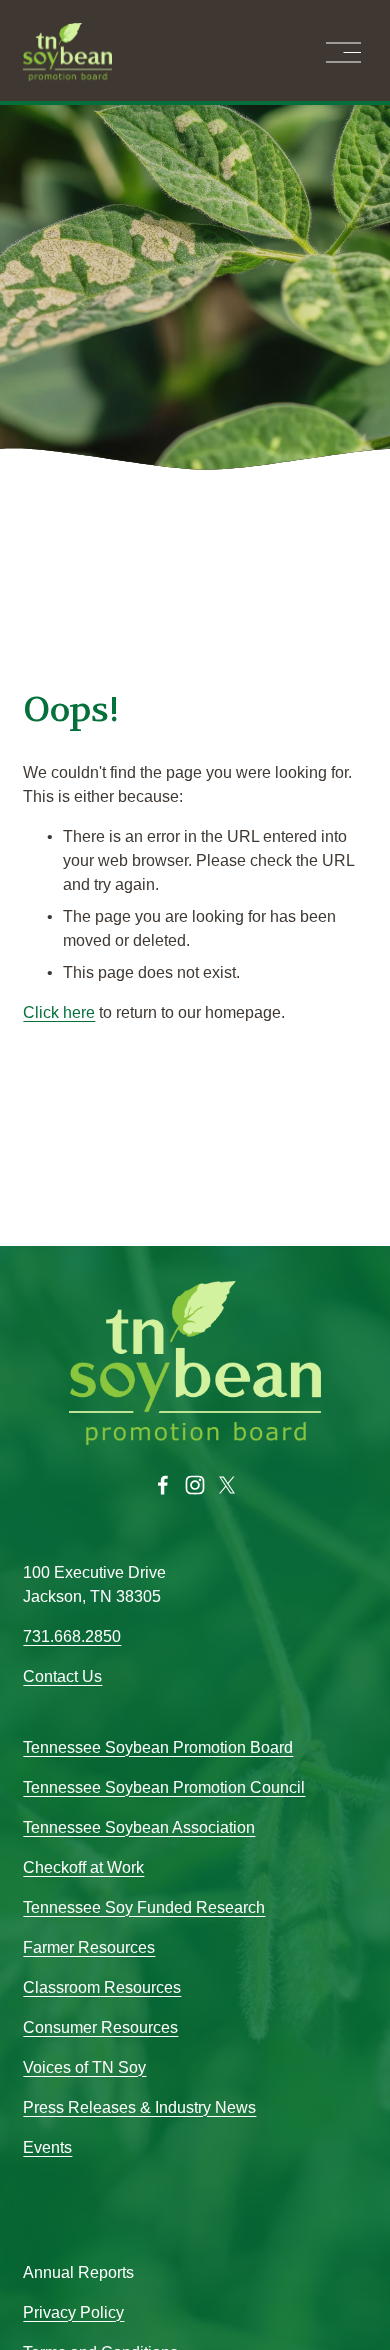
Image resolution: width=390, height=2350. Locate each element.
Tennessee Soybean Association (139, 1827)
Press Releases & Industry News (139, 2107)
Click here (59, 1012)
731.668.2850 (72, 1636)
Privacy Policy (73, 2312)
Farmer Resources (89, 1947)
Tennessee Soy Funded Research (144, 1907)
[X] (227, 1485)
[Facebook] (163, 1485)
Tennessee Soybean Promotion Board (158, 1747)
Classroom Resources (102, 1987)
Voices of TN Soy (84, 2067)
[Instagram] (195, 1485)
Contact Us (62, 1676)
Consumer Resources (100, 2027)
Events (47, 2147)
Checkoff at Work (83, 1867)
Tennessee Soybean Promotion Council (164, 1787)
